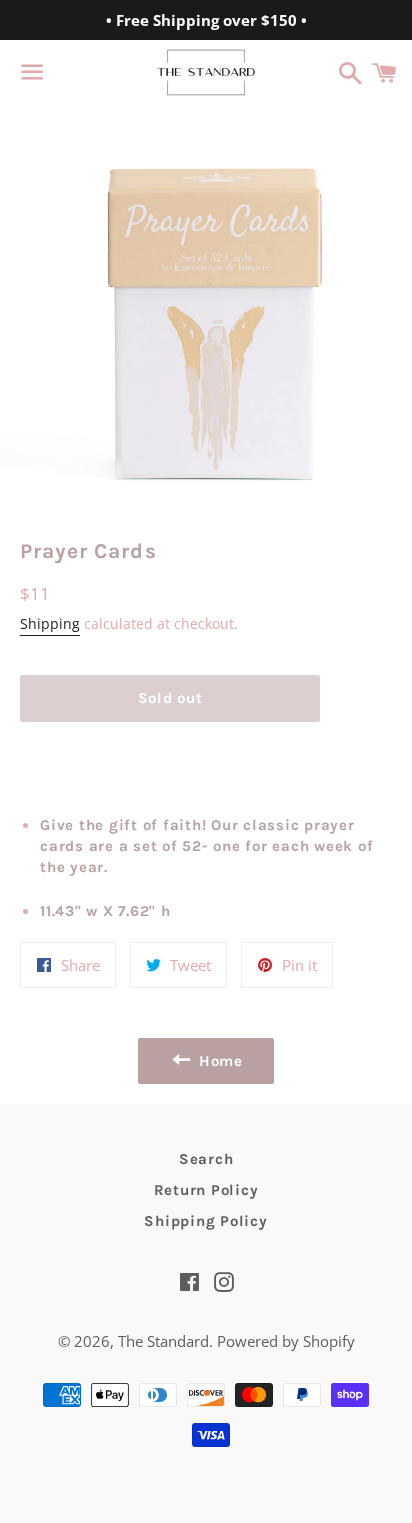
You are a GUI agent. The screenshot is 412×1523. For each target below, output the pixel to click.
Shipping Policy (205, 1221)
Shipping (50, 623)
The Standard (163, 1341)
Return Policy (206, 1190)
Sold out (170, 698)
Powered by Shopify (286, 1341)
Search (206, 1159)
